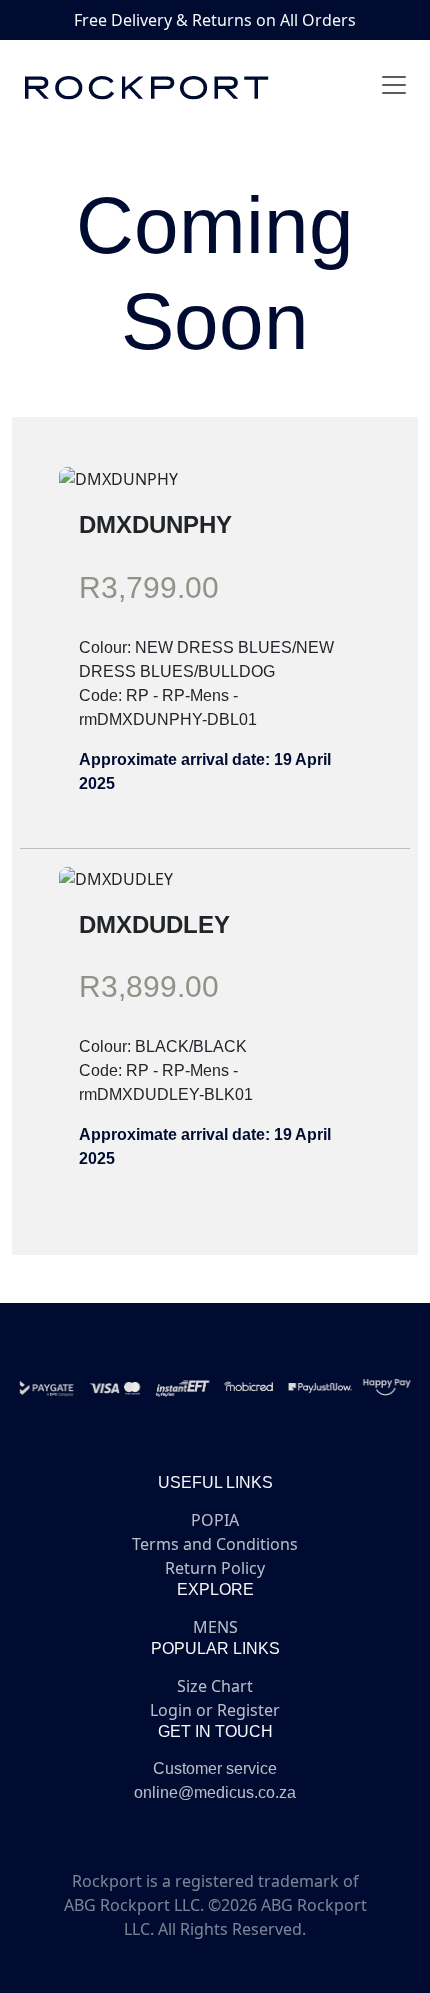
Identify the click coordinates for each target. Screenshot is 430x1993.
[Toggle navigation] (394, 85)
